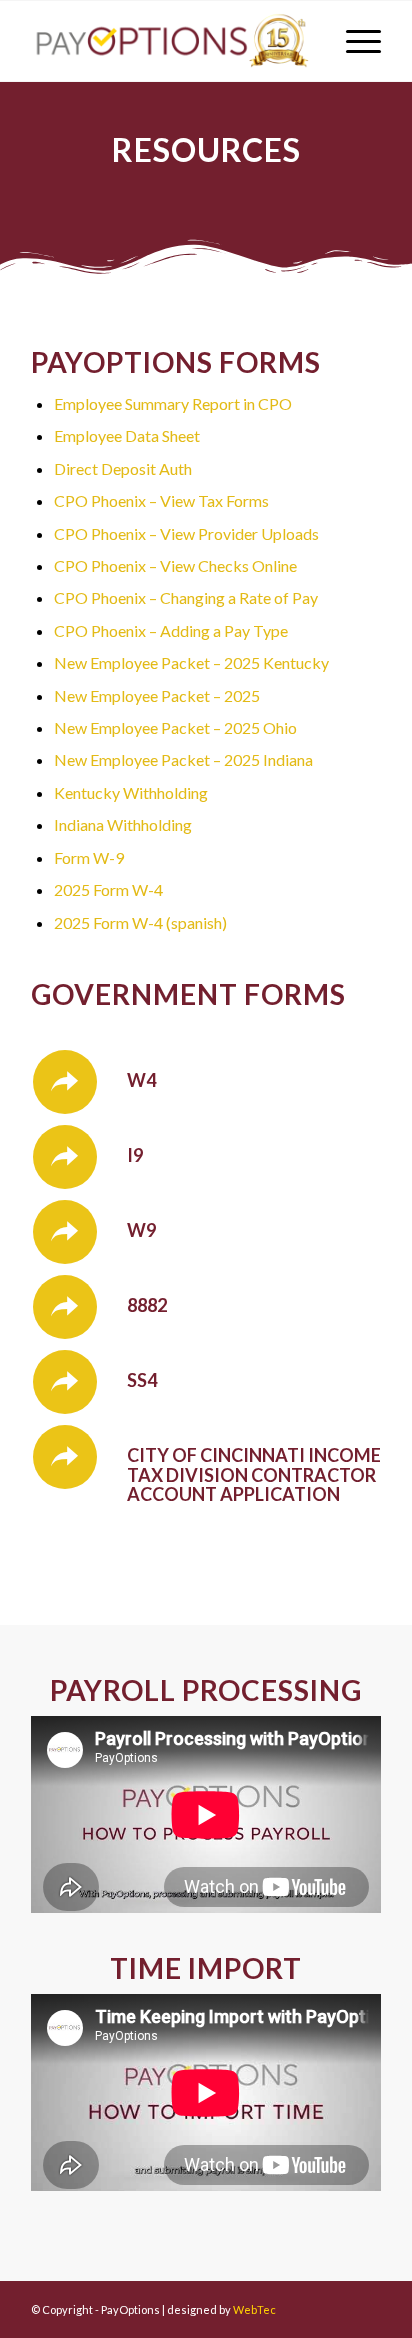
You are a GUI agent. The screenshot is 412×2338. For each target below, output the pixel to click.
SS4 (142, 1380)
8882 (147, 1305)
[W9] (65, 1232)
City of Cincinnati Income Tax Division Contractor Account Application (254, 1475)
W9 (141, 1230)
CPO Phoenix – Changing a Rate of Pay (186, 597)
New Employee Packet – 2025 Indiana (183, 759)
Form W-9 (89, 857)
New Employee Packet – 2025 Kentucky (191, 662)
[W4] (65, 1082)
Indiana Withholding (123, 824)
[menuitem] (353, 41)
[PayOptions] (171, 41)
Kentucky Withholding (131, 792)
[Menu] (353, 41)
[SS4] (65, 1382)
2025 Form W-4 (108, 889)
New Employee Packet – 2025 (157, 695)
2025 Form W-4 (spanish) (140, 922)
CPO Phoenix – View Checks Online (175, 565)
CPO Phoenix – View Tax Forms (161, 500)
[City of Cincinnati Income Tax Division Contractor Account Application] (65, 1457)
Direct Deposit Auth (123, 468)
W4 (141, 1080)
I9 (135, 1155)
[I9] (65, 1157)
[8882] (65, 1307)
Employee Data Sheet (127, 435)
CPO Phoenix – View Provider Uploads (186, 533)
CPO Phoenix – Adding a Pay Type (171, 630)
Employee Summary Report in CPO (173, 403)
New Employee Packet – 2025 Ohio (175, 727)
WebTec (254, 2309)
